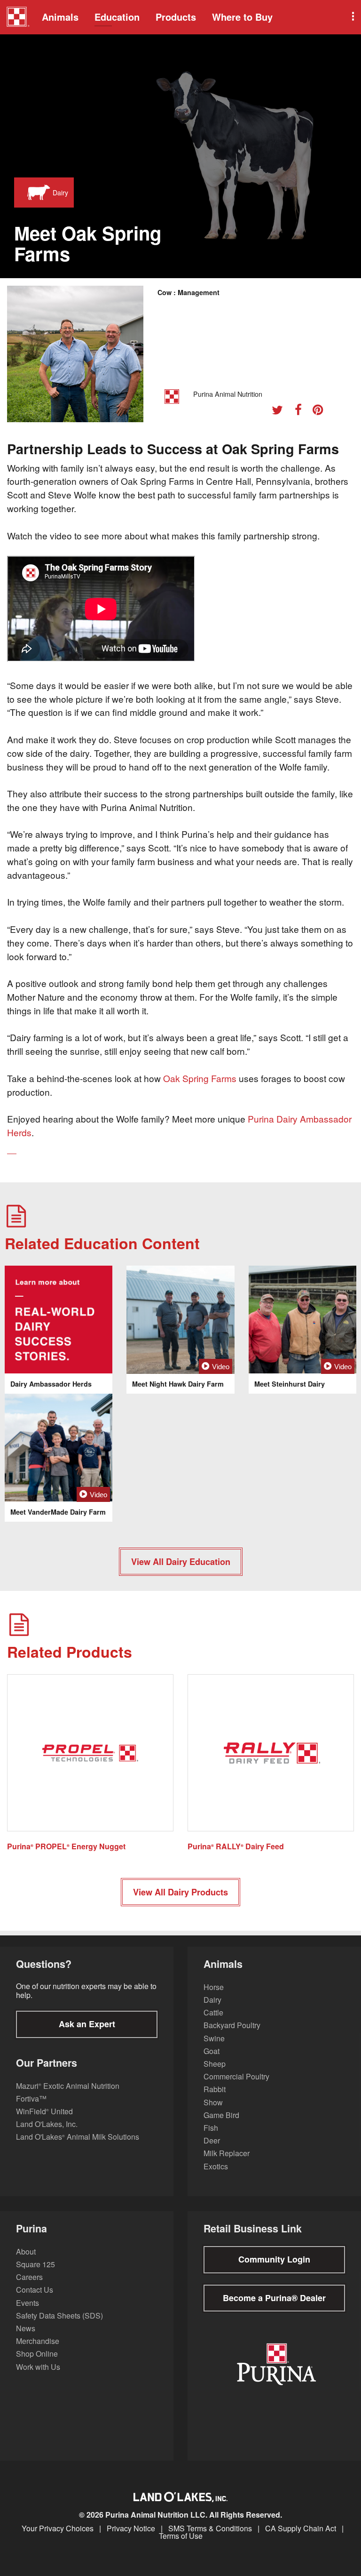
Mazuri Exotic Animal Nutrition (68, 2086)
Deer (212, 2140)
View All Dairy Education (181, 1562)
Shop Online (37, 2354)
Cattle (213, 2012)
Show (213, 2102)
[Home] (18, 18)
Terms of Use (181, 2536)
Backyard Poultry (232, 2025)
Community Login (274, 2259)
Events (27, 2303)
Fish (211, 2128)
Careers (29, 2277)
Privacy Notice (131, 2528)
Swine (214, 2038)
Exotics (216, 2166)
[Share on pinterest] (321, 411)
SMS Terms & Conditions (210, 2528)
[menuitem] (16, 17)
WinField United (44, 2111)
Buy (242, 17)
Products (176, 17)
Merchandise (38, 2341)
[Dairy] (36, 193)
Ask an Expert (87, 2024)
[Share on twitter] (281, 411)
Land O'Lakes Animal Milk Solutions (78, 2137)
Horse (214, 1987)
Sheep (215, 2064)
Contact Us (35, 2290)
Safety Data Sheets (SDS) (59, 2315)
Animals (60, 17)
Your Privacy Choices (58, 2528)
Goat (212, 2051)
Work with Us (38, 2367)
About (26, 2251)
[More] (352, 17)
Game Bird (221, 2115)
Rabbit (215, 2089)
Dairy (212, 2000)
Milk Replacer (227, 2153)
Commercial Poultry (236, 2076)
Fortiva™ (31, 2099)
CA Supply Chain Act (301, 2528)
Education (117, 17)
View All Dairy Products (180, 1892)
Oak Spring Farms (200, 1078)
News (26, 2328)
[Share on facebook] (302, 411)
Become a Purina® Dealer (274, 2298)
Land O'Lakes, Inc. (47, 2124)
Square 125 (35, 2264)
